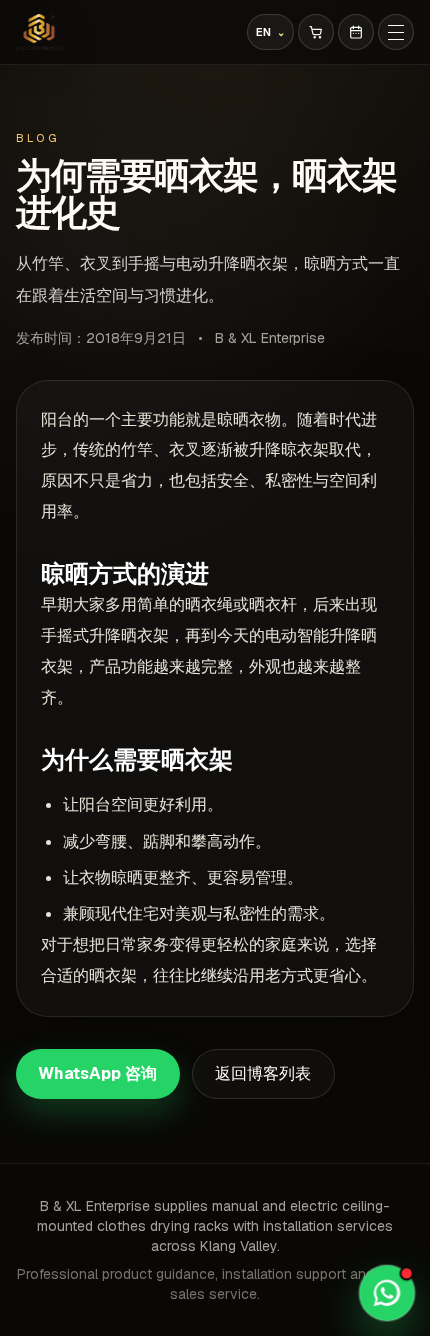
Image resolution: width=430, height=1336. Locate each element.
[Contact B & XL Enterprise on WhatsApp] (386, 1292)
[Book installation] (356, 32)
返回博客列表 (263, 1073)
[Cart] (316, 32)
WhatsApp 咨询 (97, 1073)
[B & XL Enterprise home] (39, 32)
